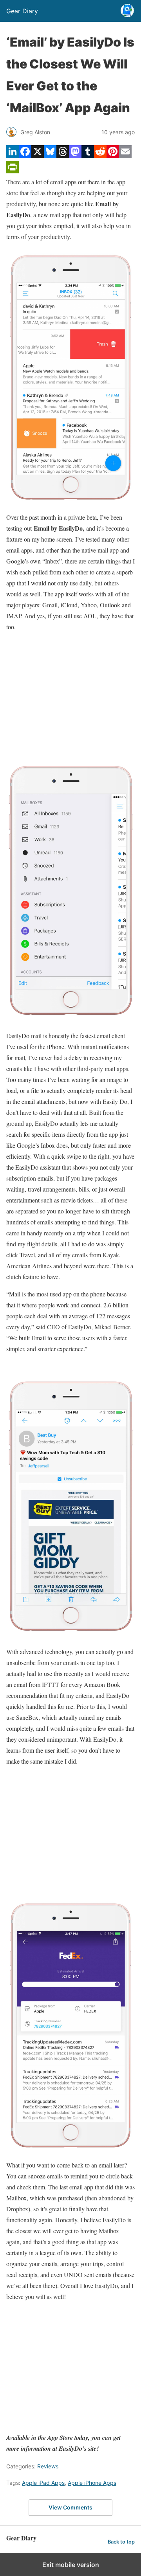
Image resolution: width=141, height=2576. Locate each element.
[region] (70, 697)
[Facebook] (25, 155)
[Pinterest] (113, 155)
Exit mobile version (71, 2565)
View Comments (70, 2507)
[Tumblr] (88, 155)
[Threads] (63, 155)
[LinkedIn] (13, 155)
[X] (38, 155)
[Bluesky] (50, 155)
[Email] (125, 155)
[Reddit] (100, 155)
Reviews (48, 2466)
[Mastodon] (75, 155)
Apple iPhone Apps (92, 2483)
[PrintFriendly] (13, 171)
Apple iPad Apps (43, 2483)
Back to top (121, 2542)
